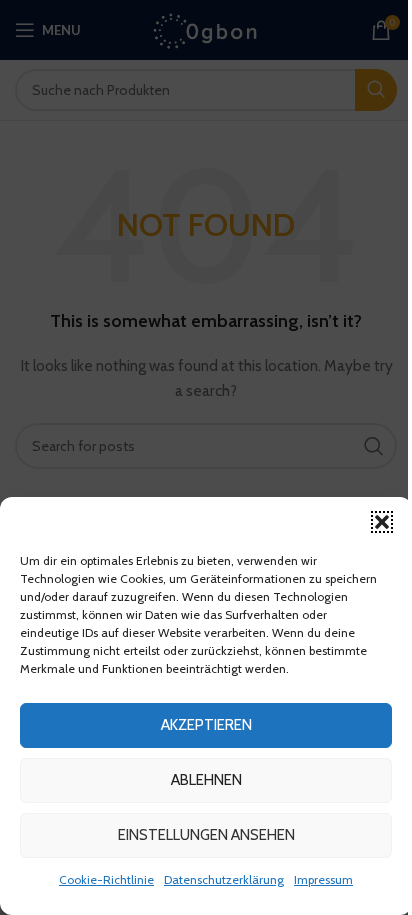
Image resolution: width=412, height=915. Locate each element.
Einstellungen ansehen (206, 835)
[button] (382, 522)
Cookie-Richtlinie (106, 879)
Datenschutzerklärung (224, 879)
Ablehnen (206, 780)
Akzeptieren (206, 725)
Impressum (323, 879)
